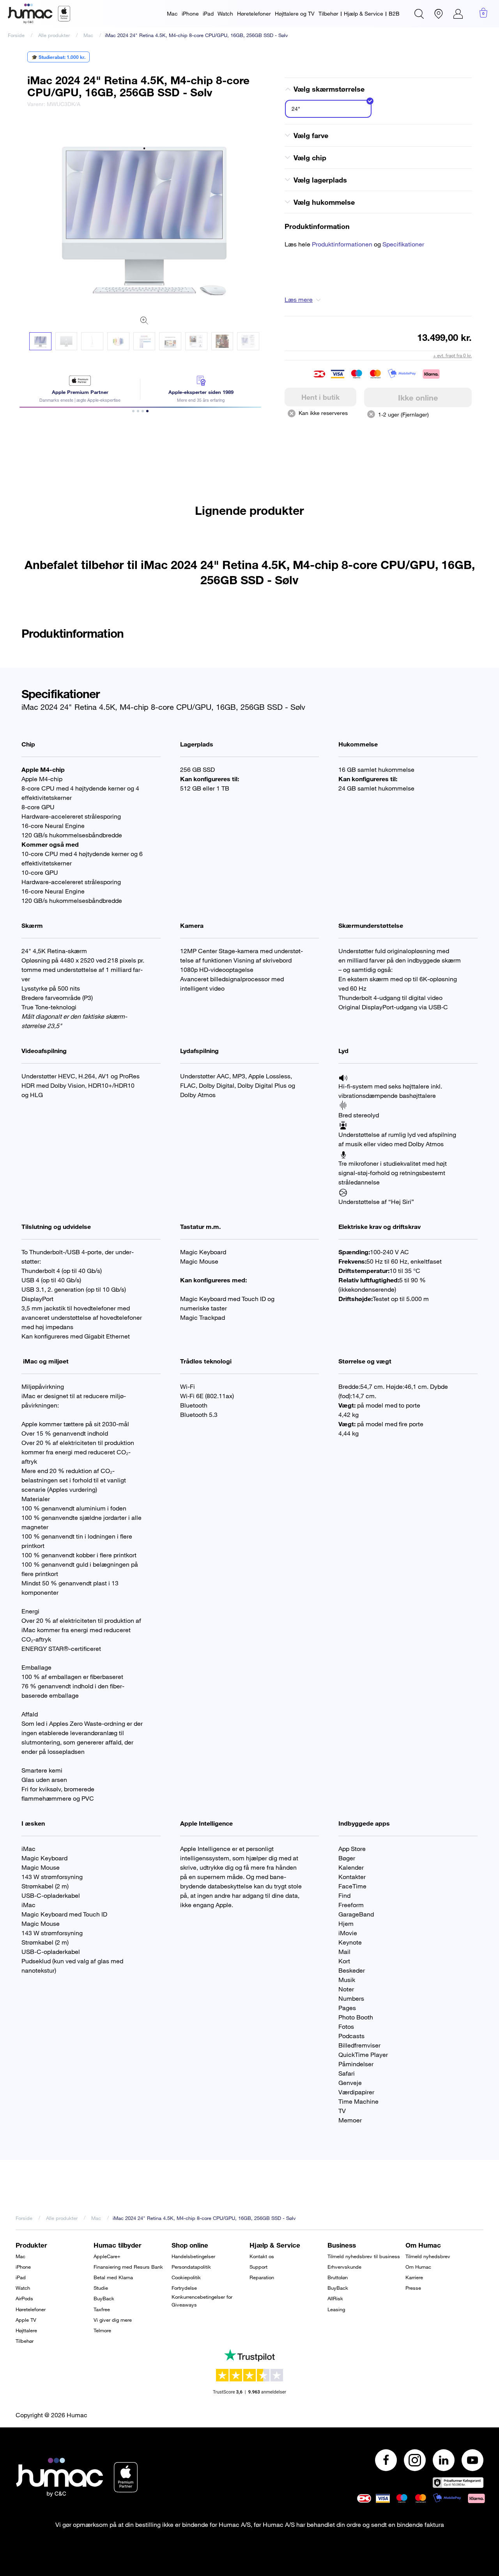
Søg (419, 14)
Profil (458, 14)
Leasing (336, 2309)
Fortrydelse (184, 2288)
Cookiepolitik (186, 2277)
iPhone (190, 13)
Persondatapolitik (191, 2267)
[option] (144, 213)
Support (258, 2267)
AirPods (24, 2298)
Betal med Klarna (113, 2277)
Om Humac (418, 2267)
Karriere (414, 2277)
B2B (394, 13)
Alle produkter (54, 35)
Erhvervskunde (344, 2267)
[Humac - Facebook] (386, 2460)
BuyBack (104, 2298)
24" (296, 109)
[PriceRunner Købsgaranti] (458, 2483)
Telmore (102, 2330)
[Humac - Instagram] (415, 2460)
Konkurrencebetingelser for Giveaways (202, 2301)
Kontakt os (262, 2256)
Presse (413, 2288)
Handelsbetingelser (193, 2256)
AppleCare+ (107, 2256)
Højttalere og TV (295, 13)
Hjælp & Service (364, 13)
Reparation (262, 2277)
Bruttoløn (338, 2277)
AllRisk (335, 2298)
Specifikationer (403, 244)
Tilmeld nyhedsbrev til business (364, 2256)
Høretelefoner (254, 13)
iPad (208, 13)
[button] (40, 341)
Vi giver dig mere (113, 2320)
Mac (172, 13)
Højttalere (26, 2330)
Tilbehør (328, 13)
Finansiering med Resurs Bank (128, 2267)
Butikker (439, 14)
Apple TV (26, 2320)
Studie (101, 2288)
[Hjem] (39, 14)
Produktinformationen (342, 244)
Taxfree (102, 2309)
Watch (225, 13)
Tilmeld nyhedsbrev (428, 2256)
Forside (16, 35)
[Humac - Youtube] (472, 2460)
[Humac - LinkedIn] (444, 2460)
